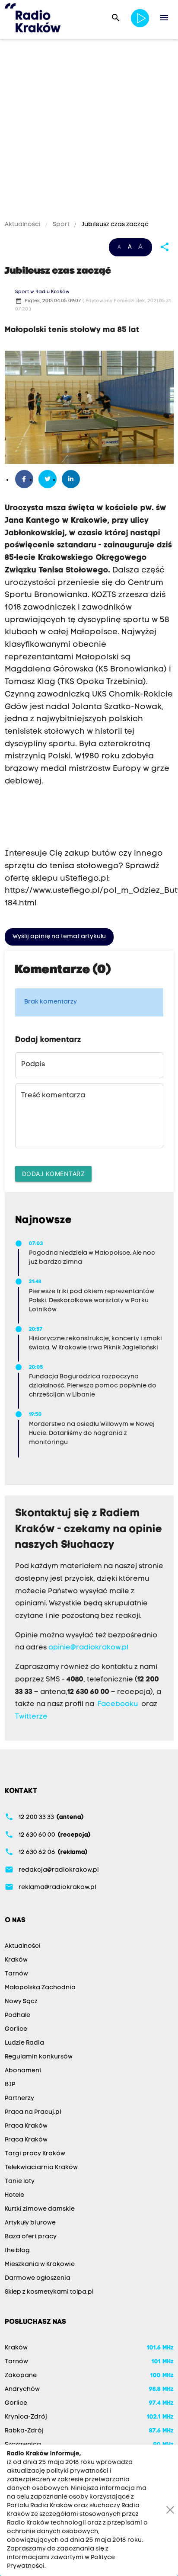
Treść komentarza (53, 1096)
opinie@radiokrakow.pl (88, 1648)
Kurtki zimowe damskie (40, 2209)
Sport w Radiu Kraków (42, 292)
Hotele (14, 2195)
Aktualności (23, 225)
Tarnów (16, 1974)
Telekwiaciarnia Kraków (41, 2168)
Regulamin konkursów (39, 2057)
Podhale (17, 2015)
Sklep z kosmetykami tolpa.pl (49, 2292)
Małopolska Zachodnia (40, 1988)
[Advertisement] (89, 131)
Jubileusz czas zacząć (114, 225)
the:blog (17, 2251)
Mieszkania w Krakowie (40, 2264)
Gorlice (16, 2029)
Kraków (16, 1960)
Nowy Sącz (21, 2002)
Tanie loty (20, 2181)
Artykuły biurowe (30, 2223)
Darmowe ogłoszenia (38, 2278)
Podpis (33, 1064)
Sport (61, 225)
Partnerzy (19, 2098)
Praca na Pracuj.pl (33, 2112)
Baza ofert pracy (31, 2237)
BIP (10, 2085)
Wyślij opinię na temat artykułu (59, 937)
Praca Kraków (26, 2126)
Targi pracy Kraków (35, 2154)
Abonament (23, 2071)
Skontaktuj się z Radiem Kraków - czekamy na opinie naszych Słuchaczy (89, 1530)
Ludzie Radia (24, 2043)
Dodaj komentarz (54, 1174)
